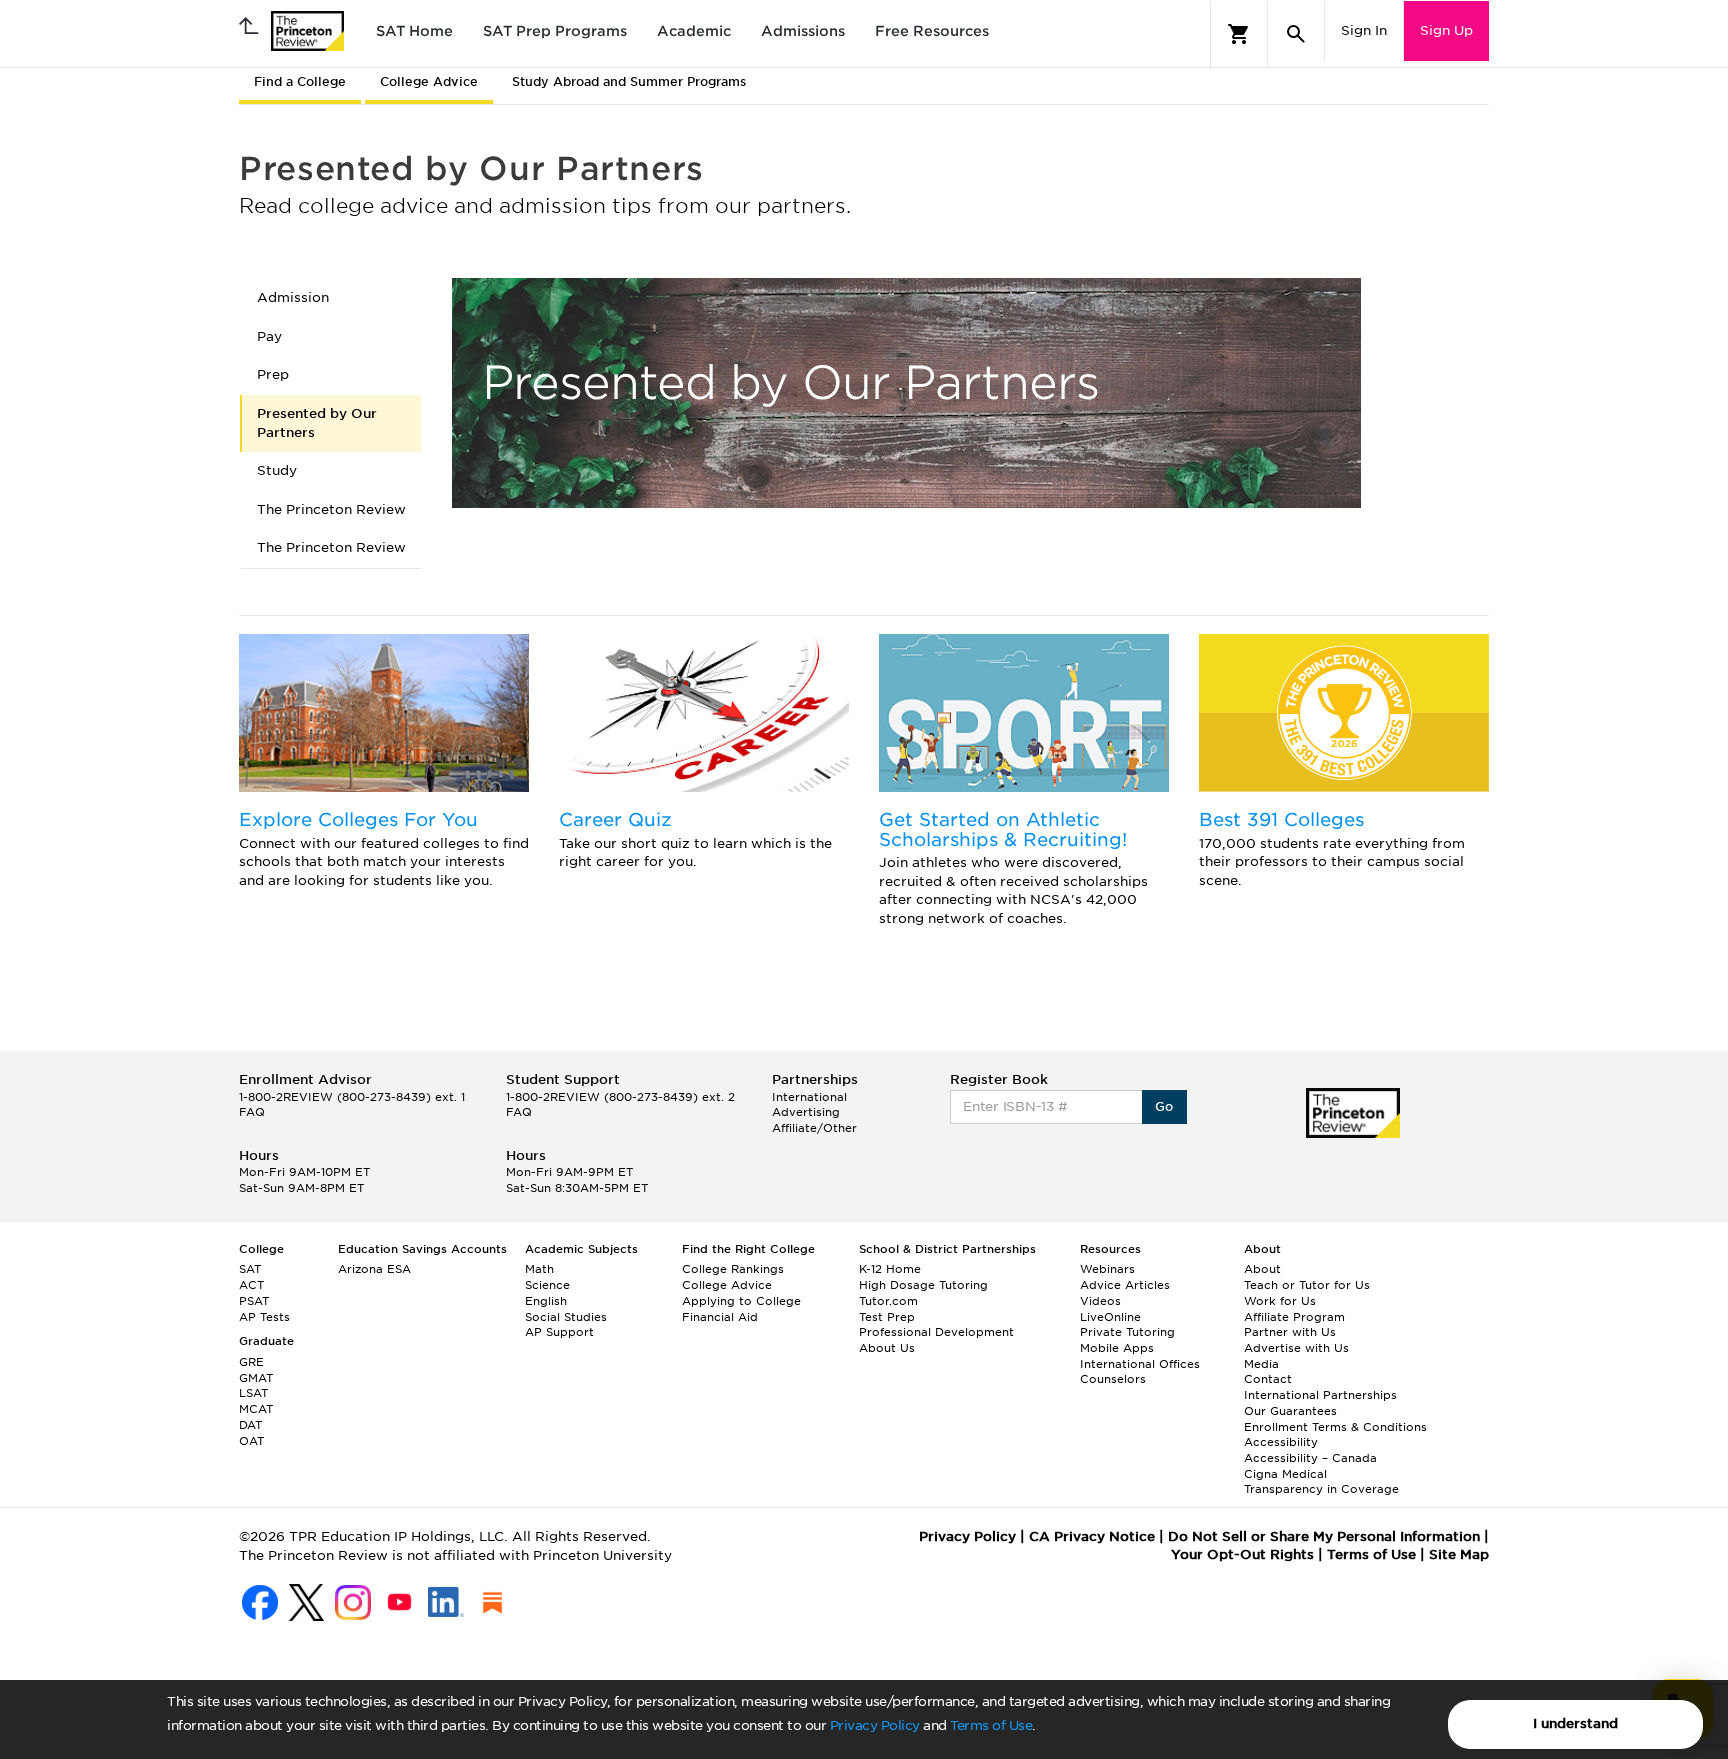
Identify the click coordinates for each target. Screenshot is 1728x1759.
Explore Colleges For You (358, 819)
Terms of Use (991, 1725)
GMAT (256, 1378)
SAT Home (414, 31)
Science (547, 1285)
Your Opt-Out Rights (1242, 1554)
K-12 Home (890, 1269)
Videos (1100, 1301)
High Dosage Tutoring (923, 1285)
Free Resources (932, 31)
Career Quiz (615, 819)
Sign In (1364, 30)
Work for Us (1280, 1301)
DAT (250, 1425)
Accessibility (1281, 1442)
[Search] (1296, 34)
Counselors (1113, 1379)
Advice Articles (1125, 1285)
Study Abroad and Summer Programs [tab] (629, 81)
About (1262, 1269)
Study (277, 470)
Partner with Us (1290, 1332)
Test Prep (887, 1317)
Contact (1268, 1379)
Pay (269, 336)
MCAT (256, 1409)
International (809, 1097)
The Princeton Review (331, 509)
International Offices (1140, 1364)
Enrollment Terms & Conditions (1335, 1427)
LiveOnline (1110, 1317)
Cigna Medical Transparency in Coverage (1321, 1482)
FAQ (252, 1112)
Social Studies (566, 1317)
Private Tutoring (1127, 1332)
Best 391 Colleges (1281, 819)
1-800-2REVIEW (352, 1097)
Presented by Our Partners (317, 423)
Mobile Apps (1117, 1348)
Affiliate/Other (814, 1128)
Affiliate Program (1294, 1317)
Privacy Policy (875, 1725)
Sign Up (1446, 30)
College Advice (727, 1285)
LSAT (253, 1393)
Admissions (803, 31)
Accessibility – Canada (1310, 1458)
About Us (887, 1348)
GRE (251, 1362)
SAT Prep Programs (555, 31)
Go (1164, 1106)
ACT (251, 1285)
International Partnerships (1320, 1395)
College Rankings (733, 1269)
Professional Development (936, 1332)
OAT (251, 1441)
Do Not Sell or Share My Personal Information (1324, 1536)
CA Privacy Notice (1092, 1536)
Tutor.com (888, 1301)
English (546, 1301)
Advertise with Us (1296, 1348)
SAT (250, 1269)
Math (539, 1269)
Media (1261, 1364)
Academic (694, 31)
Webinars (1107, 1269)
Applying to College (741, 1301)
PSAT (254, 1301)
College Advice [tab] (429, 81)
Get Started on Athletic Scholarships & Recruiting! (1003, 829)
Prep (273, 374)
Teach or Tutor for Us (1307, 1285)
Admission (293, 297)
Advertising (806, 1112)
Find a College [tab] (300, 81)
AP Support (559, 1332)
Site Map (1459, 1554)
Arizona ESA (374, 1269)
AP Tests (264, 1317)
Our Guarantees (1290, 1411)
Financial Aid (720, 1317)
